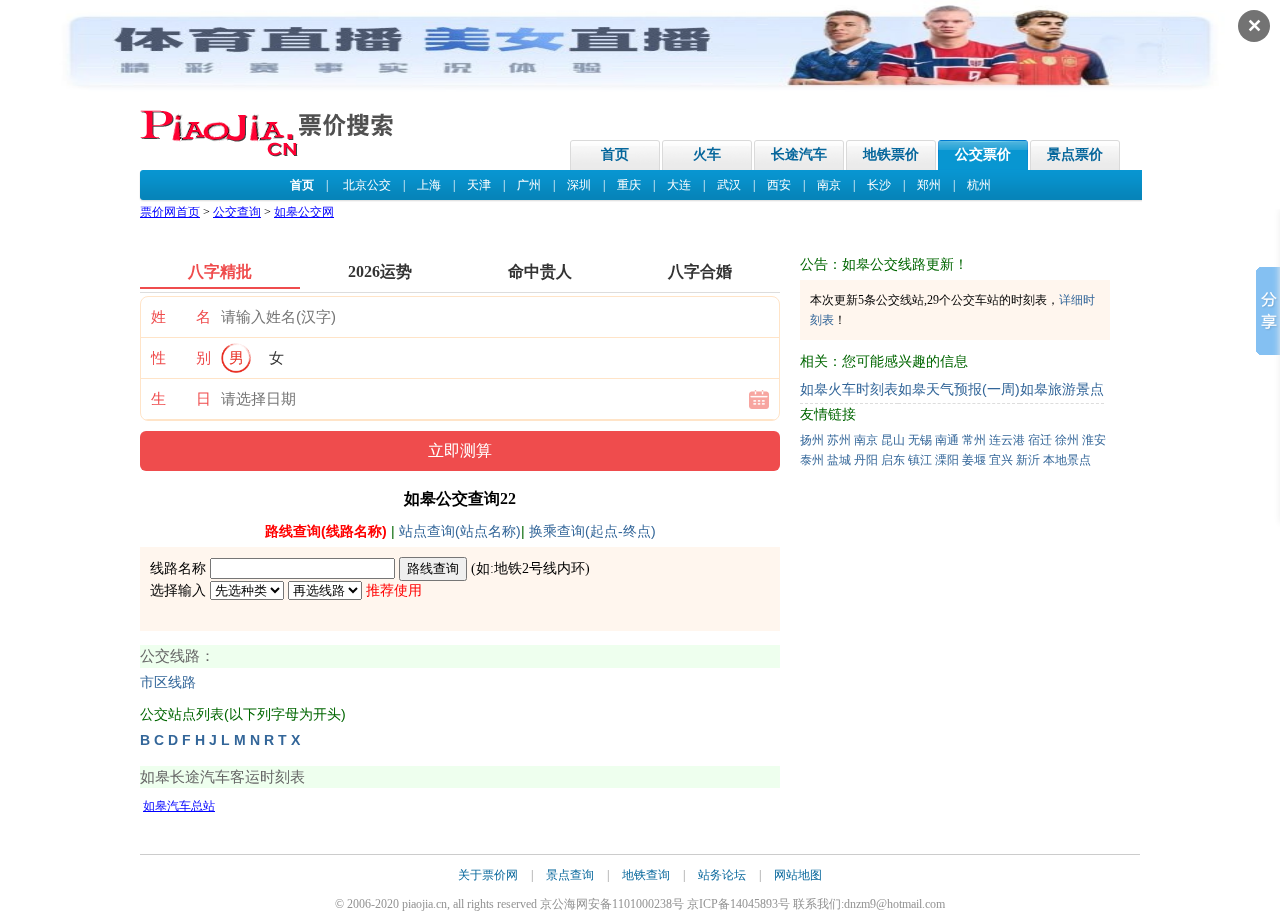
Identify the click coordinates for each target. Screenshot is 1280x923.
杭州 (979, 185)
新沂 (1028, 460)
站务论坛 (722, 875)
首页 (615, 154)
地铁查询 (646, 875)
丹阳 (866, 460)
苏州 (839, 440)
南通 (947, 440)
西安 (779, 185)
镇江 (920, 460)
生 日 (181, 399)
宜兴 (1001, 460)
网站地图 (798, 875)
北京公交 (367, 185)
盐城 (839, 460)
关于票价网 (488, 875)
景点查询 (570, 875)
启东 (893, 460)
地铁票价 (891, 154)
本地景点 (1067, 460)
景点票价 (1075, 154)
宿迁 (1040, 440)
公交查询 (237, 212)
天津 (479, 185)
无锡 (920, 440)
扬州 (812, 440)
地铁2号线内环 (539, 568)
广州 (529, 185)
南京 (829, 185)
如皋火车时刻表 (849, 389)
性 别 (181, 358)
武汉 (729, 185)
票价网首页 (170, 212)
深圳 (579, 185)
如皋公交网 (304, 212)
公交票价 (983, 154)
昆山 (893, 440)
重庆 (629, 185)
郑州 (929, 185)
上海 (429, 185)
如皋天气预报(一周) (959, 389)
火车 (707, 154)
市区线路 (168, 682)
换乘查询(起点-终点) (592, 531)
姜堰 (974, 460)
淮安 (1094, 440)
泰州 (812, 460)
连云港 (1007, 440)
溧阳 (947, 460)
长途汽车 (799, 154)
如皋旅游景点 (1062, 389)
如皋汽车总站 (179, 806)
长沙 (879, 185)
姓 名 (181, 317)
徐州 (1067, 440)
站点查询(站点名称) (460, 531)
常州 (974, 440)
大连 (679, 185)
